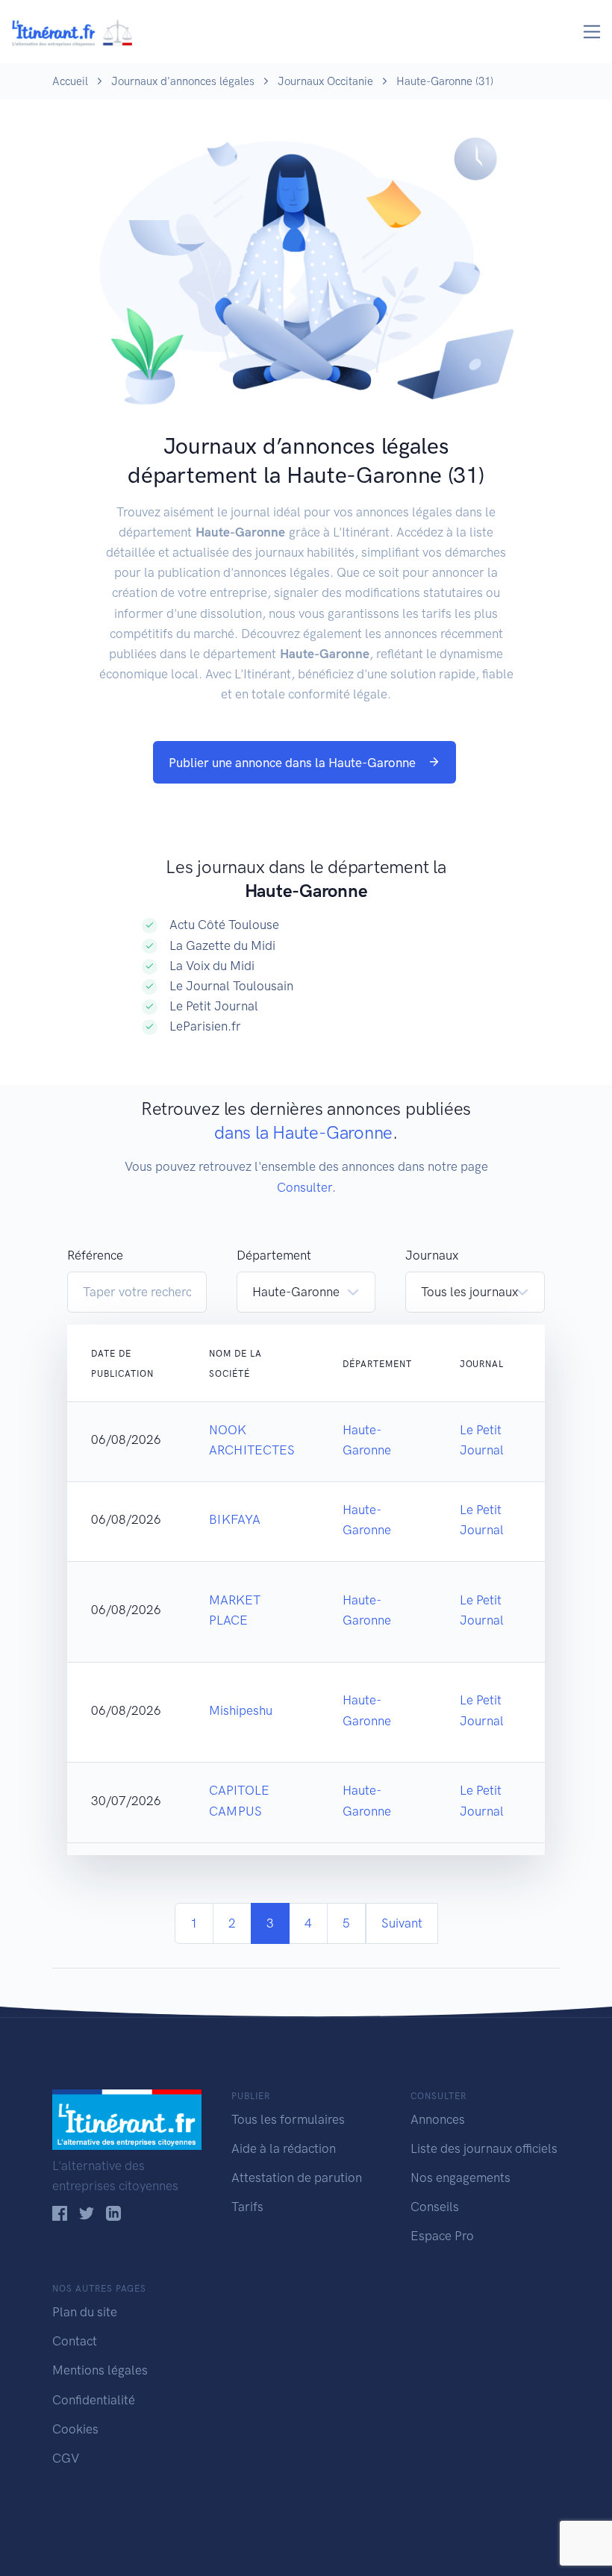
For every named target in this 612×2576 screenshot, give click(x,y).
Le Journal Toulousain (231, 986)
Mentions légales (100, 2370)
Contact (75, 2341)
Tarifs (247, 2207)
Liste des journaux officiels (484, 2148)
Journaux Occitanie (325, 81)
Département (274, 1255)
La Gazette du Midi (222, 945)
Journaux (432, 1255)
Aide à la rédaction (284, 2148)
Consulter (305, 1187)
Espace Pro (442, 2236)
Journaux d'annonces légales (183, 81)
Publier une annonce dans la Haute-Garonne (294, 763)
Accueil (70, 81)
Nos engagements (460, 2178)
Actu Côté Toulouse (224, 925)
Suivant (402, 1923)
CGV (66, 2458)
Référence (95, 1255)
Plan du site (85, 2312)
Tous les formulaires (288, 2119)
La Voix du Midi (212, 966)
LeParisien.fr (205, 1026)
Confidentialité (94, 2400)
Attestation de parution (297, 2178)
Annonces (438, 2119)
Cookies (75, 2429)
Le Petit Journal (214, 1006)
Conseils (435, 2207)
